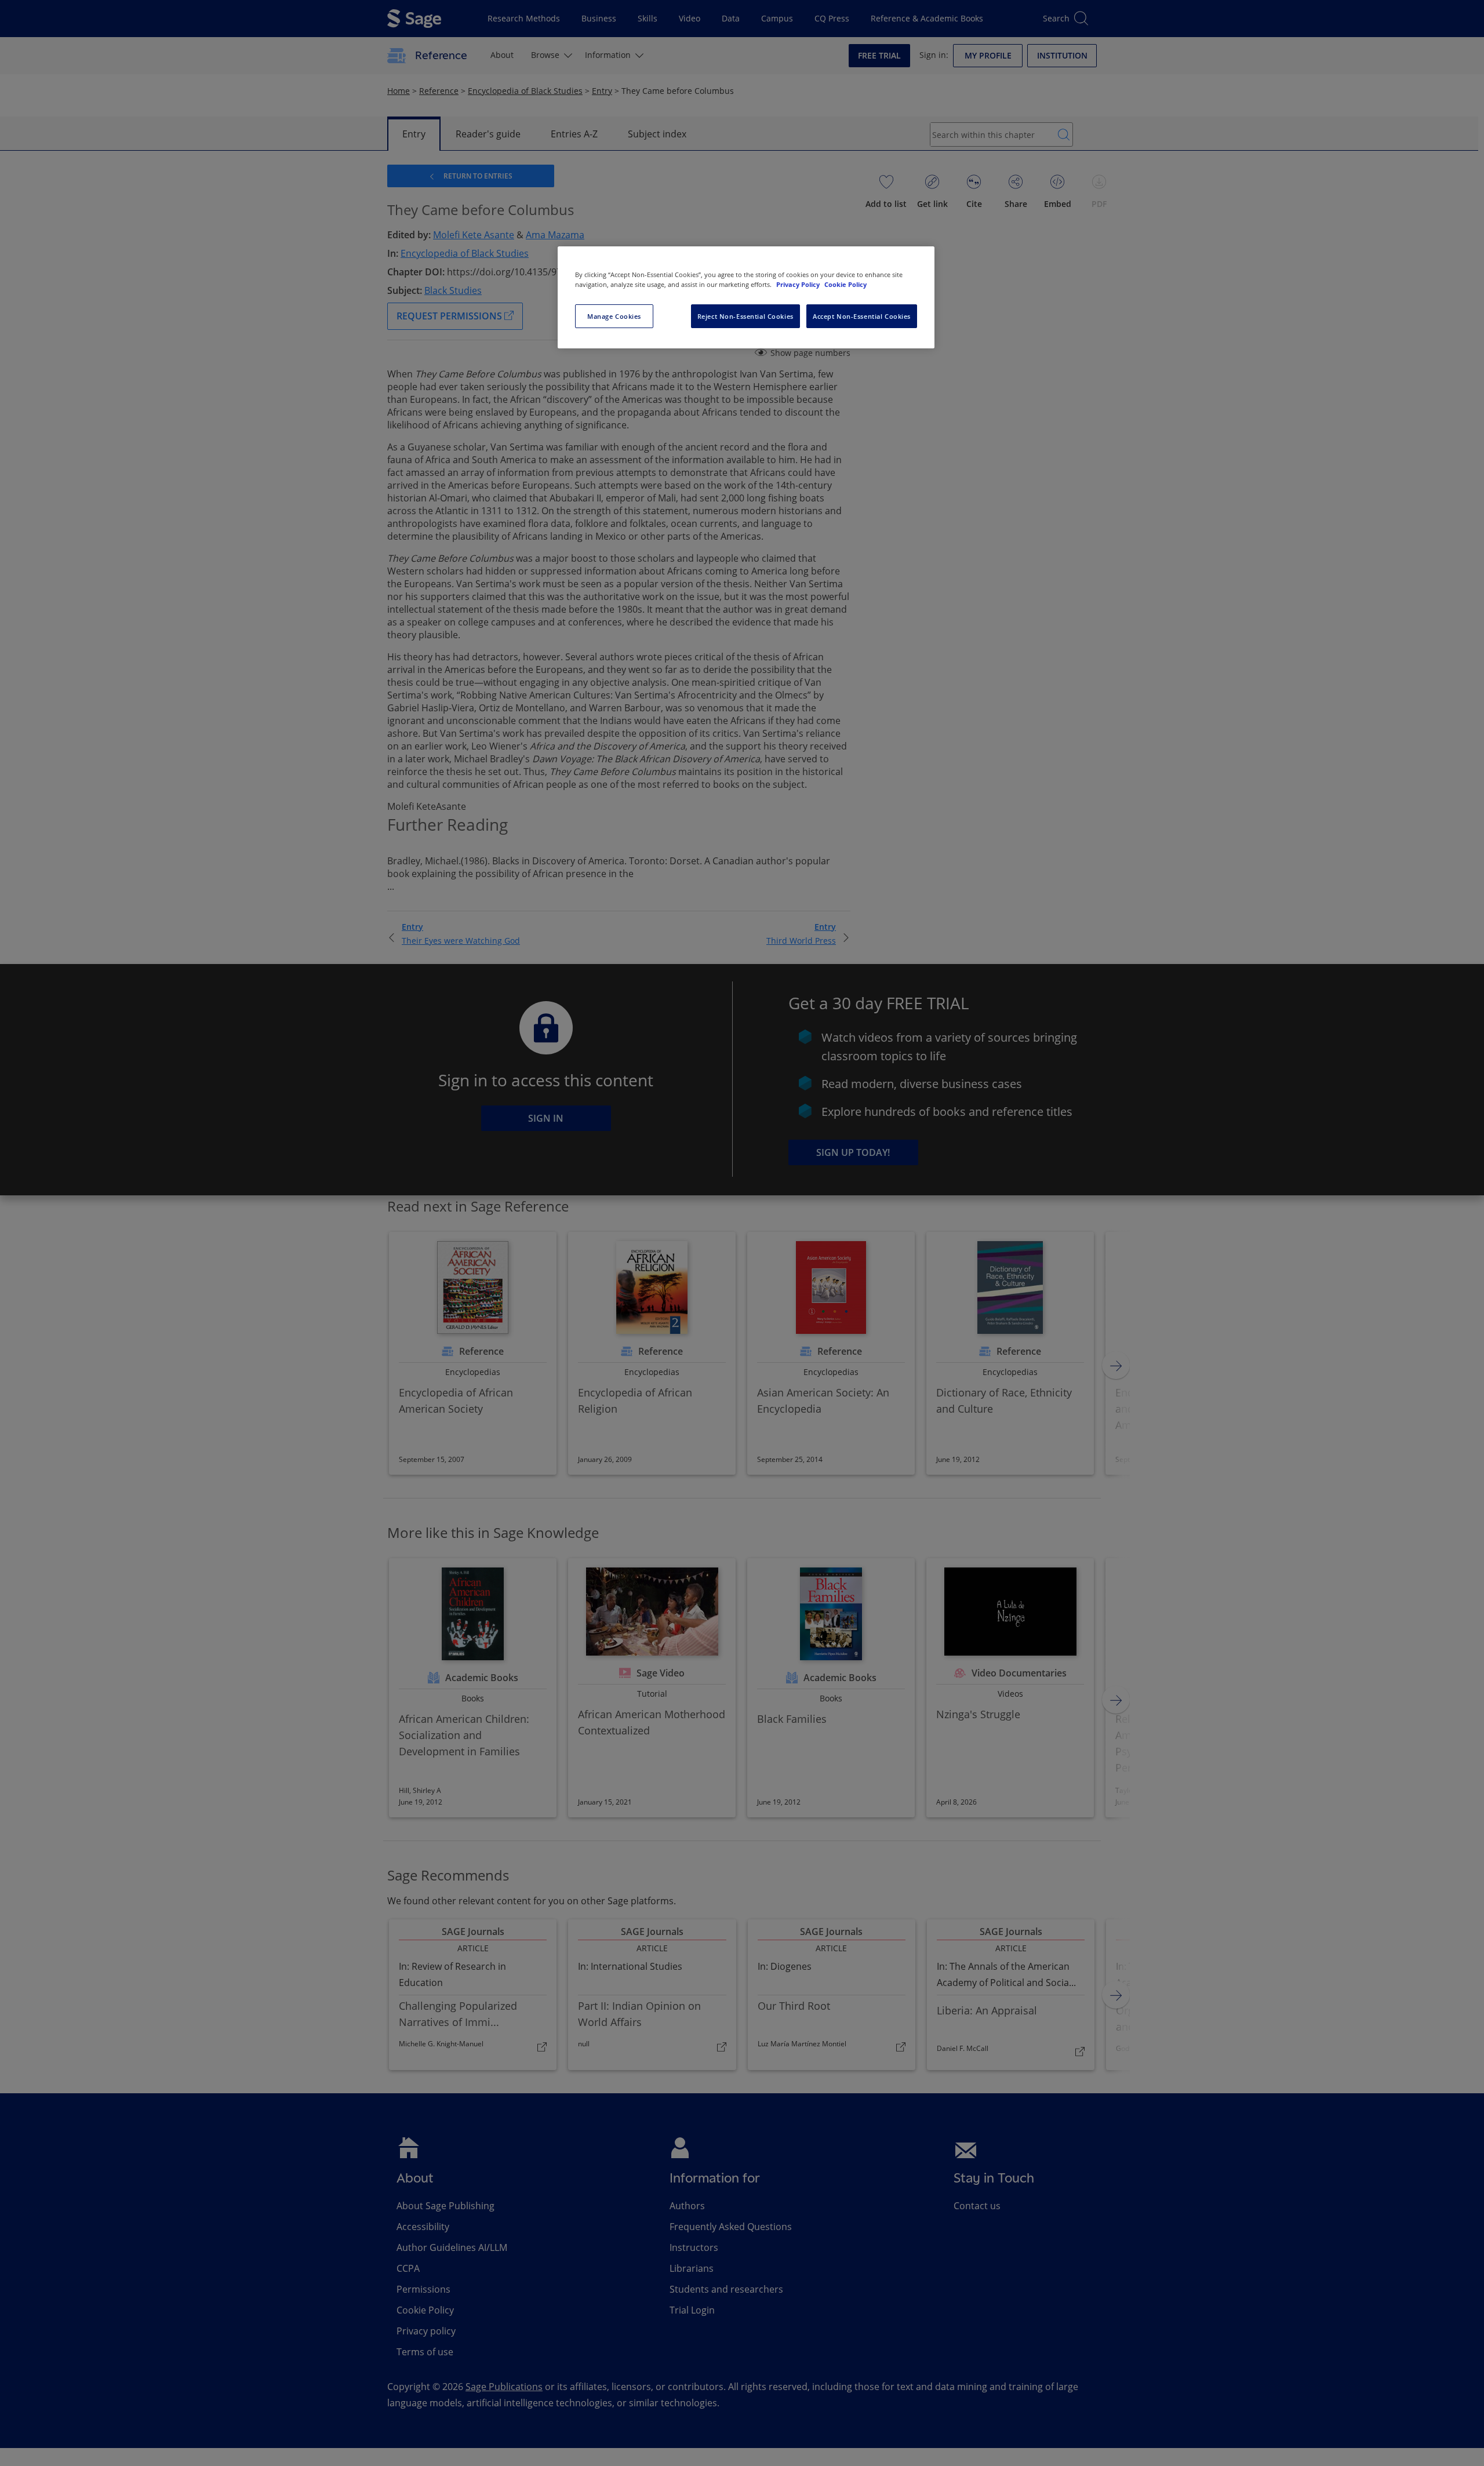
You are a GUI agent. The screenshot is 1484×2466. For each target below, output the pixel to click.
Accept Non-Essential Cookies (862, 316)
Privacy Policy (799, 284)
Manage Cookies (614, 316)
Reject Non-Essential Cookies (745, 316)
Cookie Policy (845, 284)
